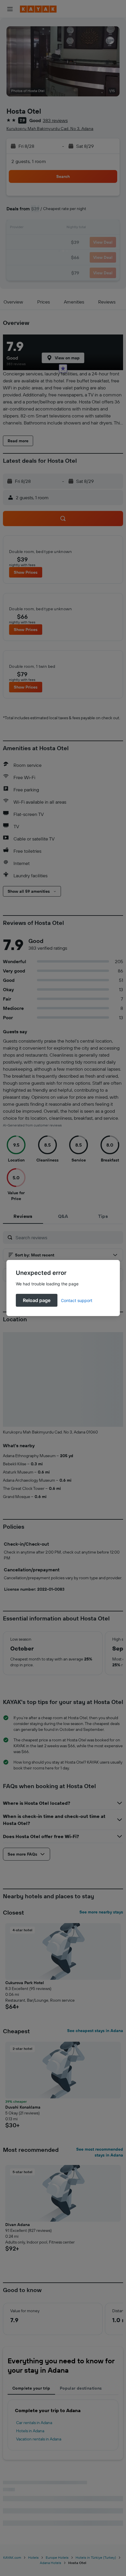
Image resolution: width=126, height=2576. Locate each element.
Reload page (37, 1300)
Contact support (77, 1300)
